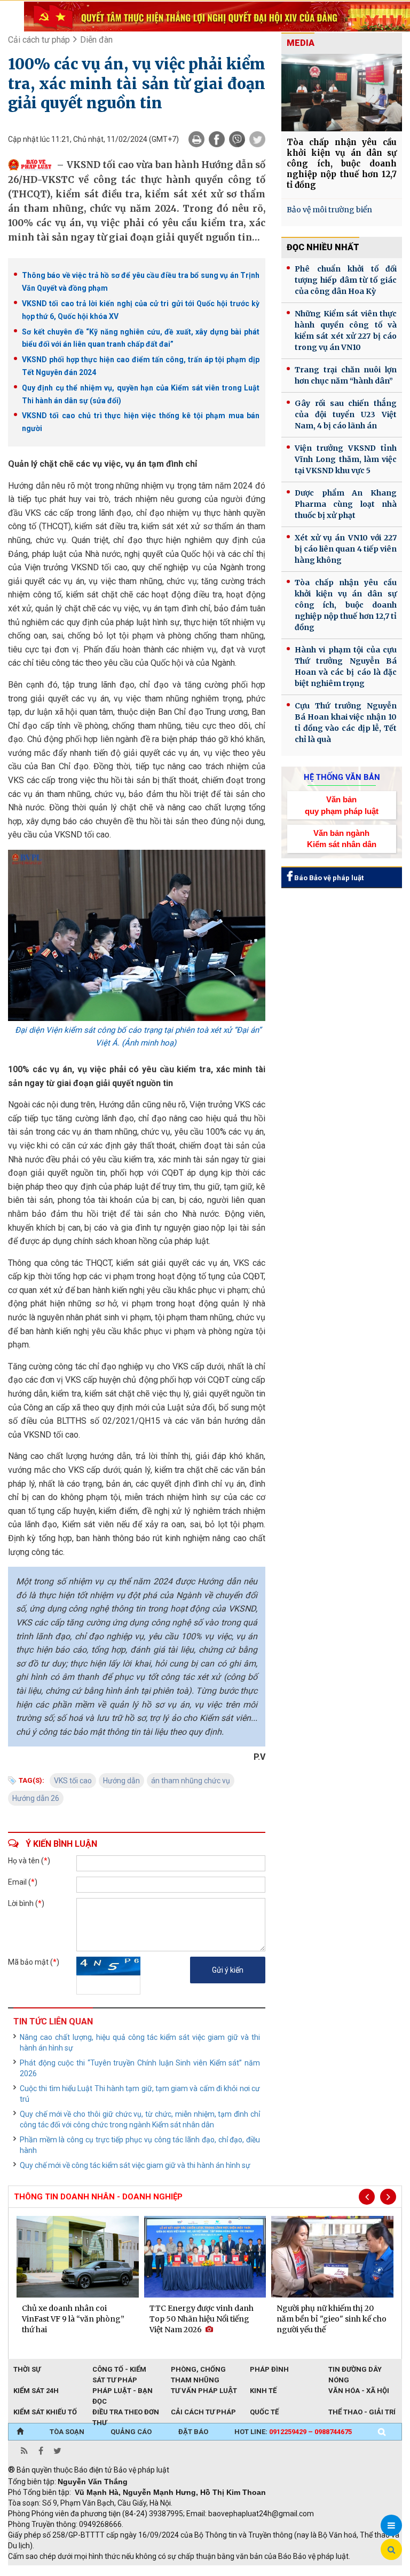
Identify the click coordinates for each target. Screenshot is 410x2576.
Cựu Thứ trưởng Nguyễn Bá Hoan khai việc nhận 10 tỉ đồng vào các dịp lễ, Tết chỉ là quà (346, 723)
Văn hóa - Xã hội (359, 2391)
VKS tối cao (73, 1781)
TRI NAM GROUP (40, 2571)
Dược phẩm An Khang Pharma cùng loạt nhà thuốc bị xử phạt (346, 504)
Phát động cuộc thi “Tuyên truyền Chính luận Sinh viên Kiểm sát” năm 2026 (140, 2068)
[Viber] (237, 139)
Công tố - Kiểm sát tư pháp (119, 2370)
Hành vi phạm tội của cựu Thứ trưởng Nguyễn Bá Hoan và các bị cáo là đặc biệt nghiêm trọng (346, 667)
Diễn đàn (96, 40)
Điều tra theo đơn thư (126, 2413)
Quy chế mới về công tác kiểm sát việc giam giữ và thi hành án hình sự (135, 2165)
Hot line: (293, 2432)
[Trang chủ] (20, 2432)
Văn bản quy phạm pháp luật (342, 805)
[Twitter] (257, 139)
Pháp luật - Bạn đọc (123, 2391)
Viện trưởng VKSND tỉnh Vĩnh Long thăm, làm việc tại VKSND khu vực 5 (346, 459)
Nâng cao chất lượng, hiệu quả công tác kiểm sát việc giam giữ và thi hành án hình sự (140, 2043)
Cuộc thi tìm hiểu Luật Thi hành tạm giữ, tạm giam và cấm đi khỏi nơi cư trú (140, 2094)
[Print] (196, 139)
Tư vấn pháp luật (204, 2391)
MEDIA (301, 43)
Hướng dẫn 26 (36, 1798)
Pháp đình (269, 2369)
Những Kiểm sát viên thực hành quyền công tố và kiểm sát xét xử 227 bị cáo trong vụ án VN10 (346, 330)
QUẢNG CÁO (131, 2432)
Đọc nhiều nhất (323, 247)
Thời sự (27, 2369)
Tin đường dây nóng (355, 2370)
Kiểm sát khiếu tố (45, 2412)
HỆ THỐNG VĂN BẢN (342, 777)
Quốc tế (264, 2412)
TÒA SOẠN (67, 2432)
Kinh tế (263, 2391)
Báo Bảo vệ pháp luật (328, 878)
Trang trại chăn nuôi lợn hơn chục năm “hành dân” (346, 375)
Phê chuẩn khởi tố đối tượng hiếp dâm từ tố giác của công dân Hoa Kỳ (346, 280)
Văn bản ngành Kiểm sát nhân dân (342, 839)
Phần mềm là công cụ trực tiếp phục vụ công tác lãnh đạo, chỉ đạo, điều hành (140, 2145)
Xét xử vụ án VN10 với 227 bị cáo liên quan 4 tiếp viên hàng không (346, 549)
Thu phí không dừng (198, 2571)
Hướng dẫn (121, 1781)
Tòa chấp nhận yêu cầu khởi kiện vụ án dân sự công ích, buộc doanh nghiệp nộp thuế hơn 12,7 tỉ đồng (342, 164)
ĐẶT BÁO (193, 2432)
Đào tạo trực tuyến (272, 2571)
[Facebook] (217, 139)
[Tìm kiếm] (382, 2432)
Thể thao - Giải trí (362, 2412)
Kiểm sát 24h (36, 2391)
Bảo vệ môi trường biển (329, 210)
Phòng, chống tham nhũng (198, 2370)
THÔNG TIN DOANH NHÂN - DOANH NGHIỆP (98, 2197)
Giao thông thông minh (116, 2571)
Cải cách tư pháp (39, 40)
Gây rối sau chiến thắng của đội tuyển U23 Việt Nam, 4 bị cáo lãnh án (346, 414)
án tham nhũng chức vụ (191, 1781)
